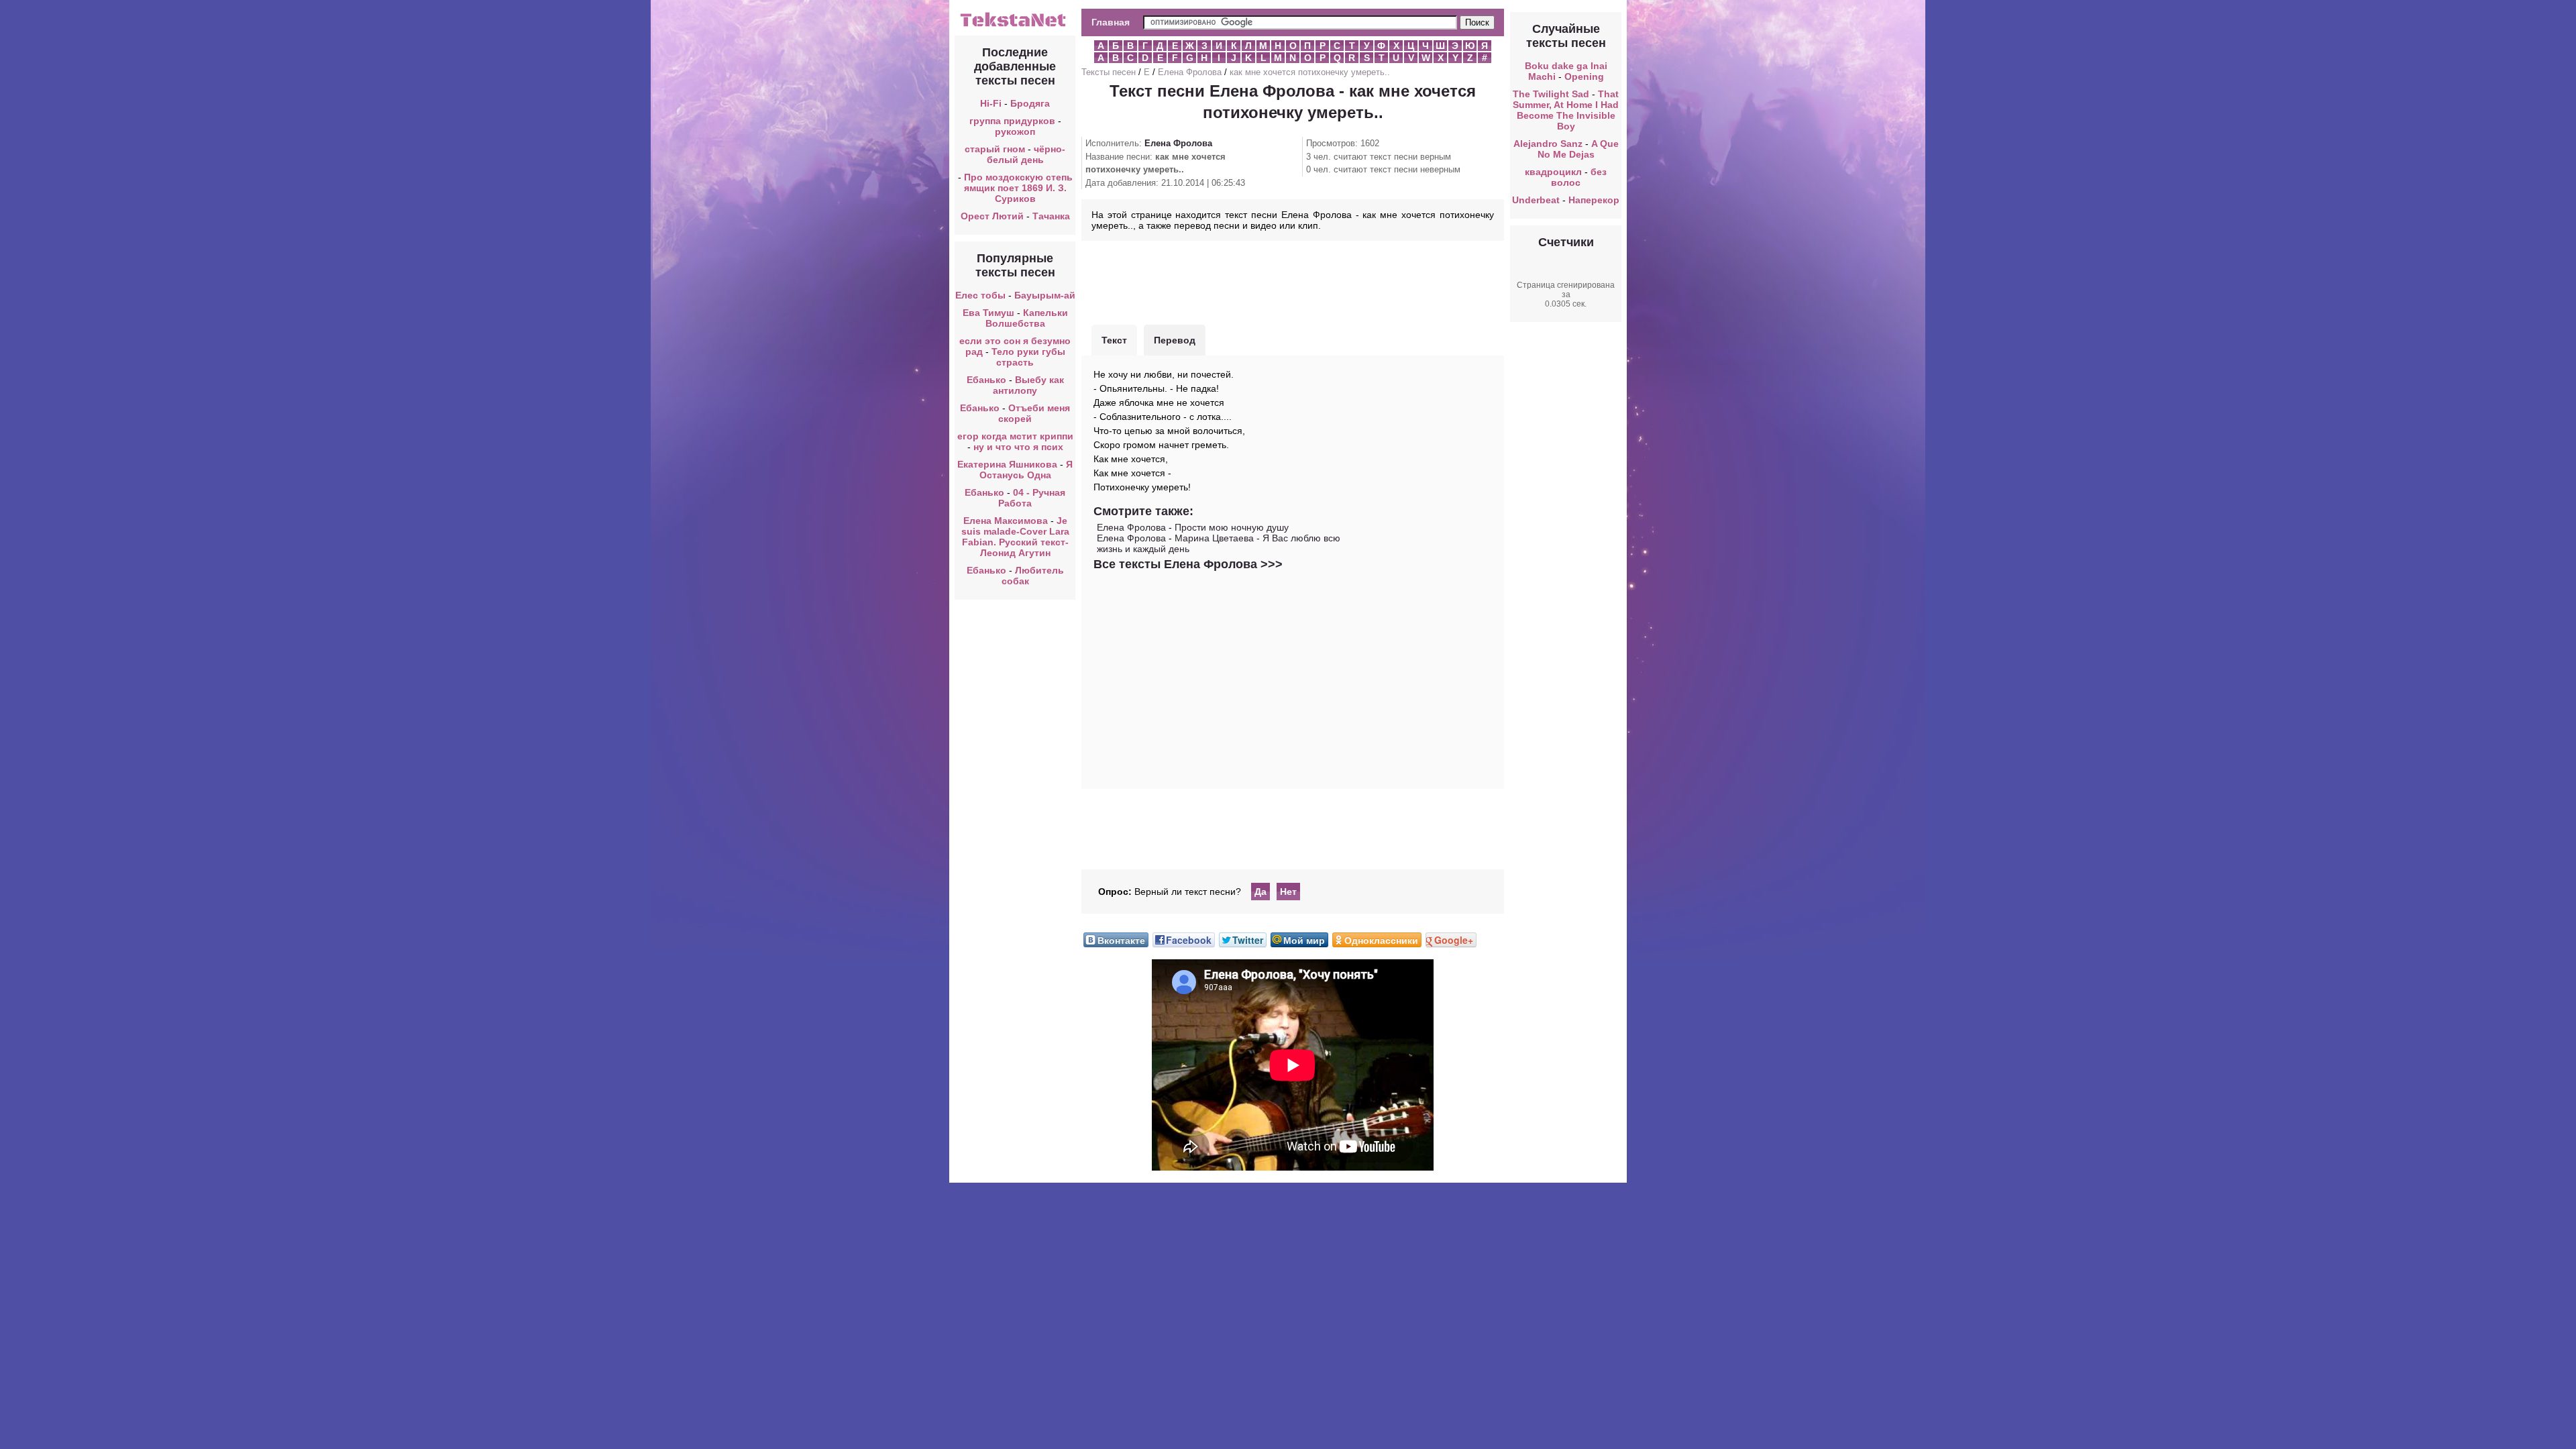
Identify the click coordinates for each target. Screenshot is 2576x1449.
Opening (1584, 76)
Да (1260, 892)
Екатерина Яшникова (1007, 464)
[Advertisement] (1293, 281)
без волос (1579, 177)
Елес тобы (980, 295)
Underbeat (1536, 200)
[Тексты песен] (1015, 25)
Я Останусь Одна (1026, 470)
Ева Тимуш (988, 313)
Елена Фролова (1190, 72)
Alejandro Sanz (1548, 144)
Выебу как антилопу (1028, 385)
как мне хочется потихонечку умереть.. (1310, 72)
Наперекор (1594, 200)
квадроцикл (1553, 172)
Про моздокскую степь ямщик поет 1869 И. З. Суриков (1018, 188)
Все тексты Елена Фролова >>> (1188, 564)
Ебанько (986, 380)
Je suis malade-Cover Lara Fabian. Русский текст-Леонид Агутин (1015, 537)
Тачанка (1051, 216)
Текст (1114, 340)
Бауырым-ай (1045, 295)
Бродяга (1030, 103)
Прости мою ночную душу (1232, 527)
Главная (1111, 22)
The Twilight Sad (1551, 94)
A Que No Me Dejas (1578, 149)
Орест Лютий (992, 216)
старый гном (995, 149)
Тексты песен (1109, 72)
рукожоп (1015, 131)
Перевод (1175, 340)
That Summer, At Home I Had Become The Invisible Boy (1566, 110)
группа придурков (1012, 121)
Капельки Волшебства (1027, 318)
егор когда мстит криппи (1015, 436)
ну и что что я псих (1018, 447)
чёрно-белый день (1026, 154)
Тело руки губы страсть (1028, 357)
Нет (1288, 892)
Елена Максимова (1006, 521)
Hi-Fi (991, 103)
